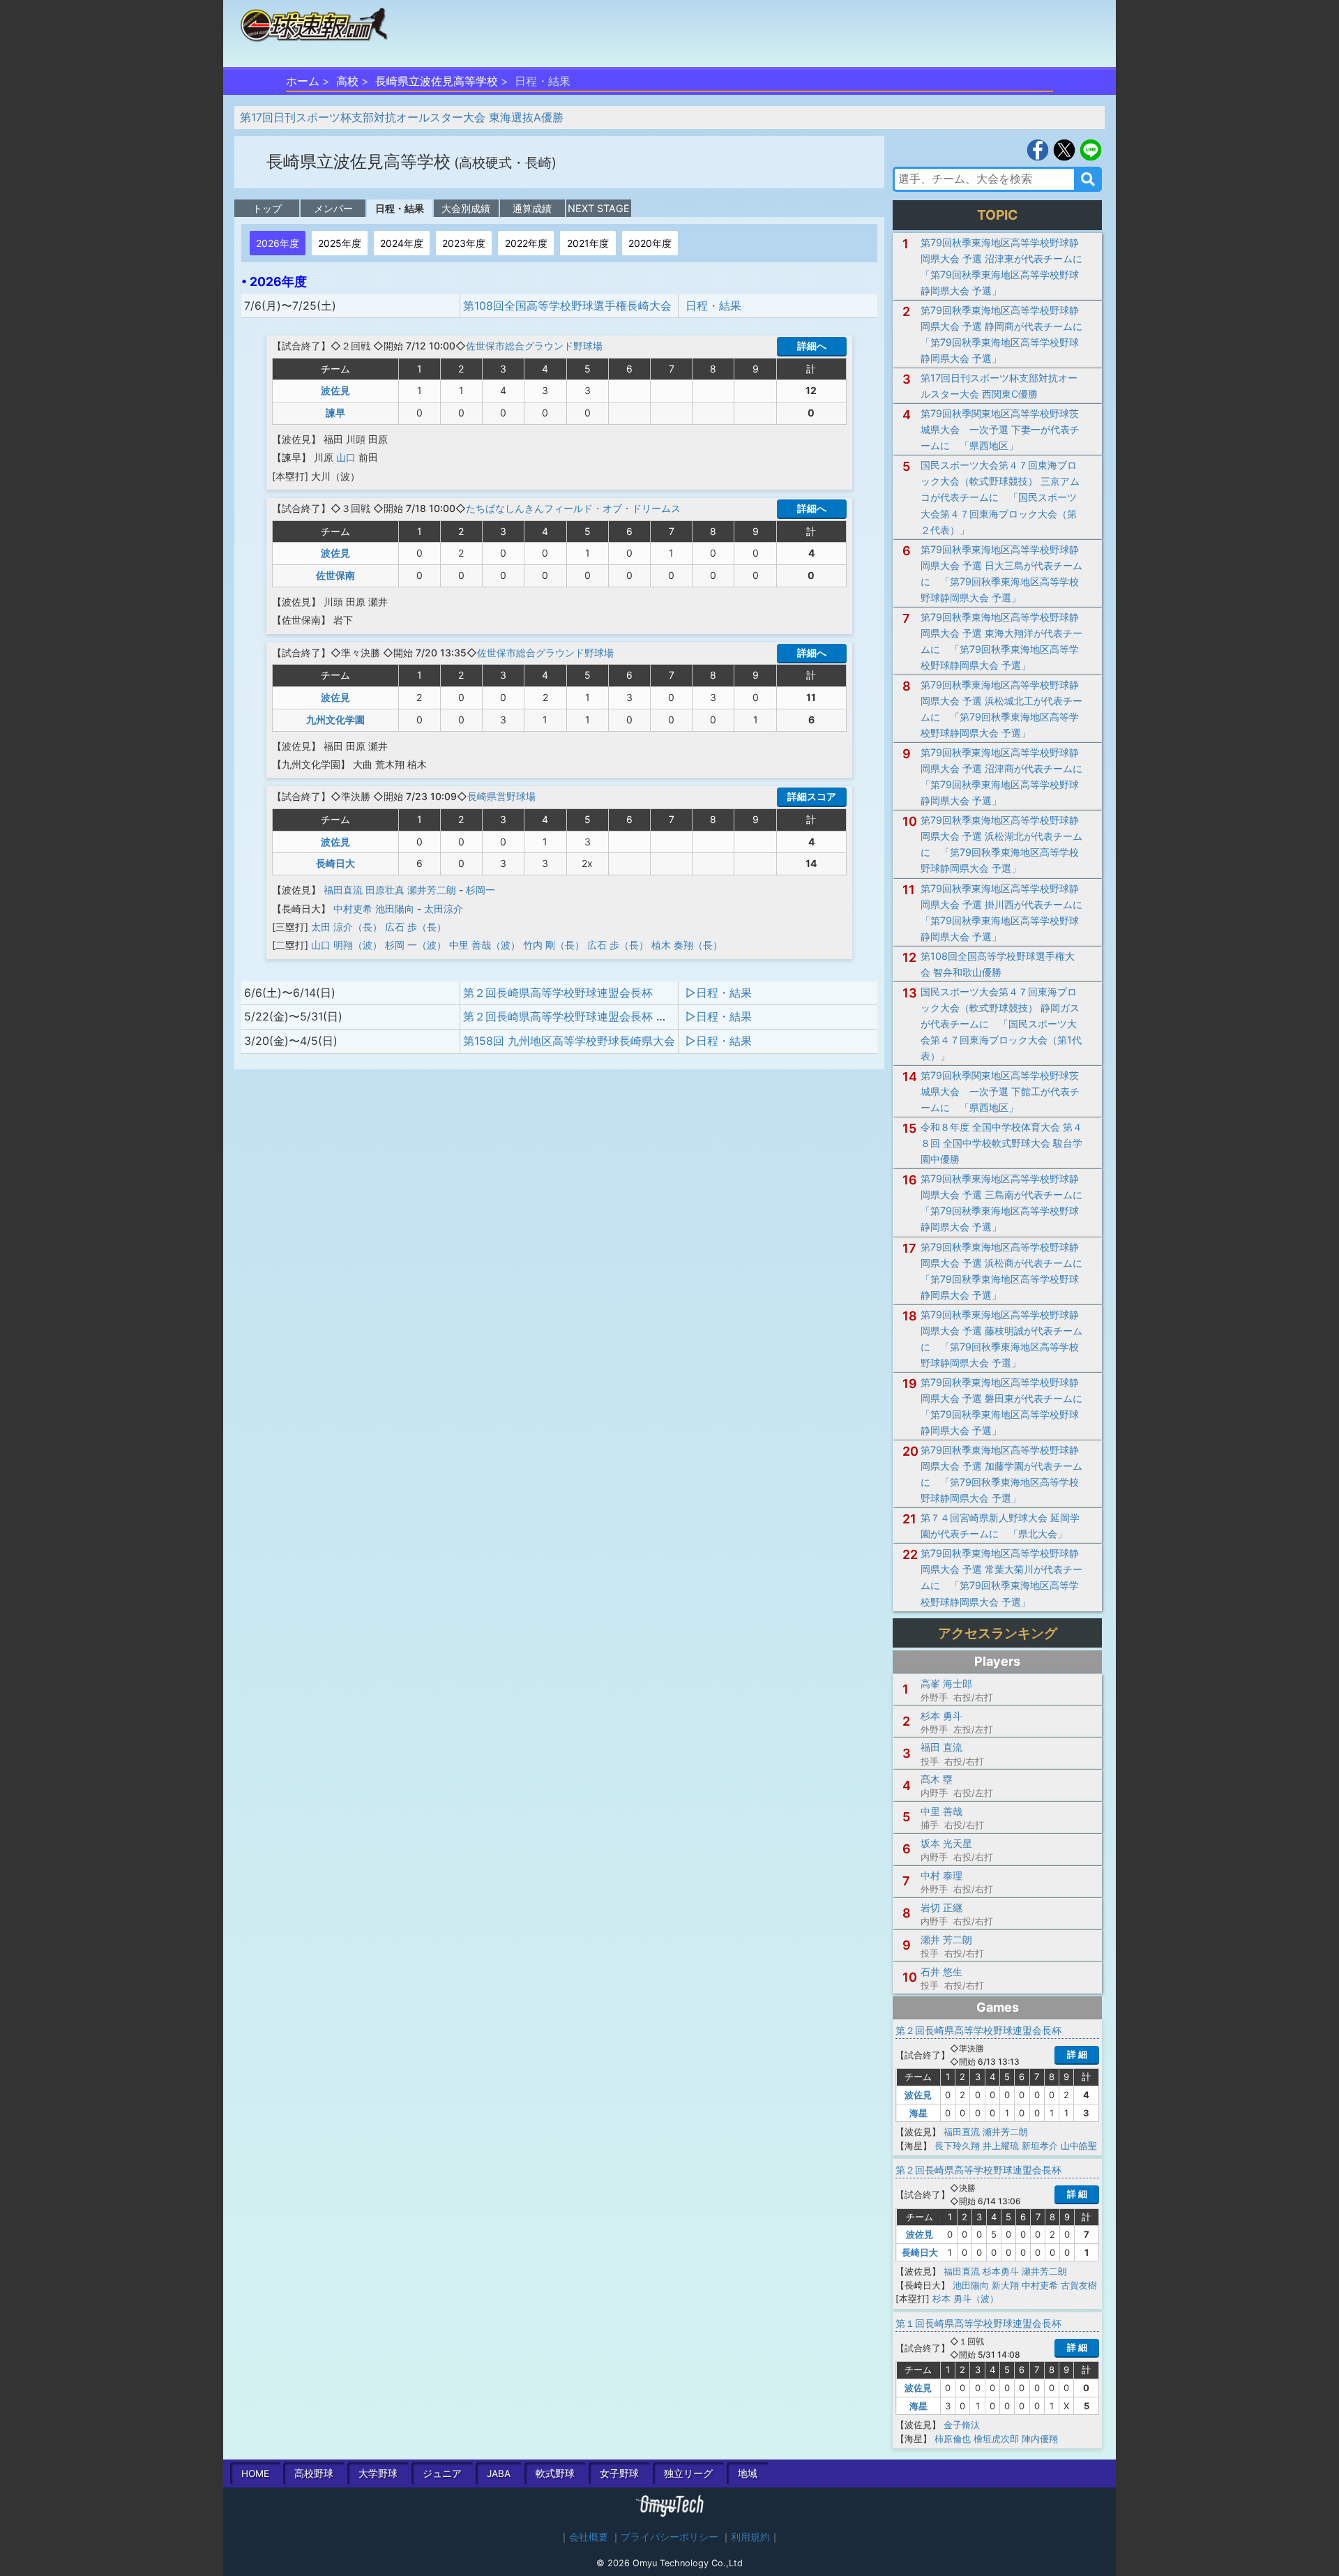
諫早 (335, 413)
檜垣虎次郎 (996, 2439)
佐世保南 (335, 575)
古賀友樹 (1079, 2285)
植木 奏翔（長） (687, 945)
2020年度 (650, 243)
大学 (378, 2473)
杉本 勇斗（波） (966, 2298)
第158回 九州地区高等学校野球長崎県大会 (569, 1041)
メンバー (333, 208)
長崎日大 (335, 863)
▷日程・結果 (719, 993)
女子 (619, 2473)
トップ (267, 208)
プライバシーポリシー (669, 2537)
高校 (347, 81)
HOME (255, 2473)
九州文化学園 (335, 720)
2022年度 (526, 243)
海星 (918, 2113)
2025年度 (340, 243)
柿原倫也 (953, 2439)
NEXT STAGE (599, 208)
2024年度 (402, 243)
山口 (346, 457)
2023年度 (464, 243)
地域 (748, 2473)
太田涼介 (444, 909)
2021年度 (588, 243)
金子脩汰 (962, 2425)
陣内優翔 (1040, 2439)
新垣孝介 (1040, 2146)
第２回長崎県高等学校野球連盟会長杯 (558, 993)
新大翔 (1005, 2285)
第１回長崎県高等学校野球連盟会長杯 (978, 2323)
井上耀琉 (1001, 2146)
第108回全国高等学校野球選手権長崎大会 (567, 306)
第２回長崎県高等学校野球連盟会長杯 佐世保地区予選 (599, 1016)
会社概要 (589, 2537)
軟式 (555, 2473)
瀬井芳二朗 (432, 890)
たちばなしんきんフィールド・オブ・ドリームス (573, 508)
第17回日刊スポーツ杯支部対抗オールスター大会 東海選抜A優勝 (402, 117)
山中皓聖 (1079, 2146)
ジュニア (442, 2473)
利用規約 (750, 2537)
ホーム (303, 81)
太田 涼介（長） (347, 927)
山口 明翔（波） (347, 945)
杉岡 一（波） (416, 945)
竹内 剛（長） (554, 945)
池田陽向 (395, 909)
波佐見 (335, 390)
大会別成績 (466, 208)
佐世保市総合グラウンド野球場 (534, 346)
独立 (688, 2473)
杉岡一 (481, 890)
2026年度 (278, 243)
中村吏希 (353, 909)
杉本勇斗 (1001, 2271)
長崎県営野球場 (501, 796)
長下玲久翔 (957, 2146)
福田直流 (343, 890)
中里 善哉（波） (485, 945)
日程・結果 (400, 208)
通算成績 (532, 208)
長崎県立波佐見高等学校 (437, 81)
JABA (499, 2473)
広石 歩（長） (416, 927)
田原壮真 (385, 890)
